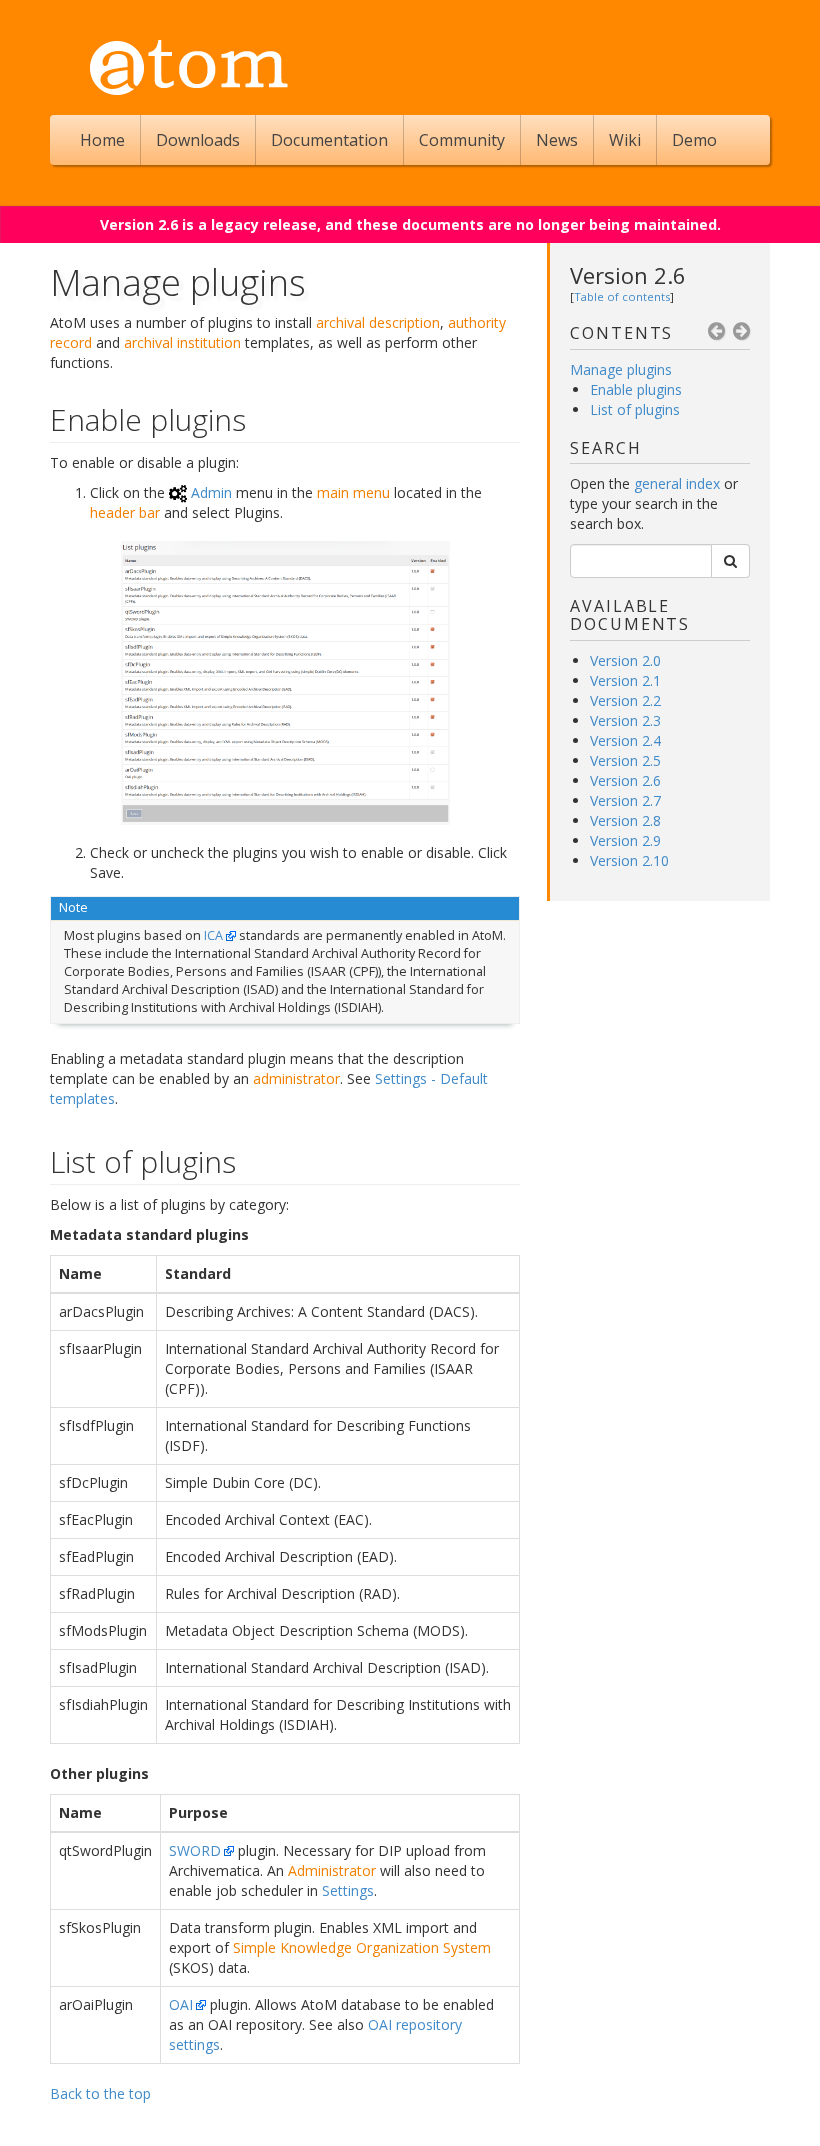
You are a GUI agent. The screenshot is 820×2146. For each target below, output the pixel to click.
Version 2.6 (628, 275)
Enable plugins (636, 389)
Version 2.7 (625, 800)
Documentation (329, 140)
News (557, 140)
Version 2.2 (625, 700)
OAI (181, 2004)
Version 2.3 (625, 720)
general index (677, 483)
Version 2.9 (625, 840)
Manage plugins (621, 369)
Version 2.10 (629, 860)
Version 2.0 (625, 660)
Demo (694, 140)
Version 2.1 (625, 680)
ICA (213, 935)
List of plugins (635, 409)
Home (102, 140)
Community (462, 140)
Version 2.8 (625, 820)
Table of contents (622, 296)
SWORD (195, 1850)
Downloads (198, 140)
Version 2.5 (625, 760)
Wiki (625, 140)
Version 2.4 (625, 740)
